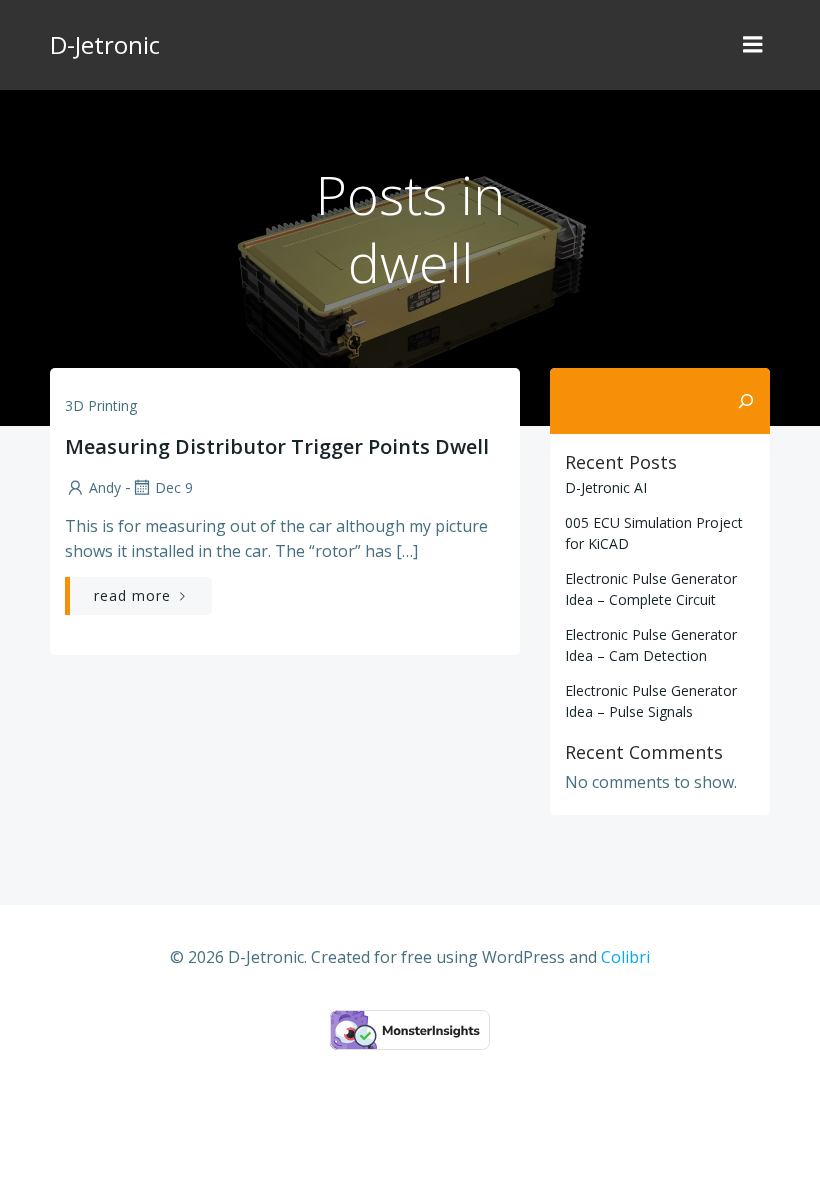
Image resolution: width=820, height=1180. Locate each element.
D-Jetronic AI (606, 487)
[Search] (746, 401)
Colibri (625, 957)
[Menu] (753, 45)
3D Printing (101, 405)
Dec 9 (174, 487)
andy (105, 487)
